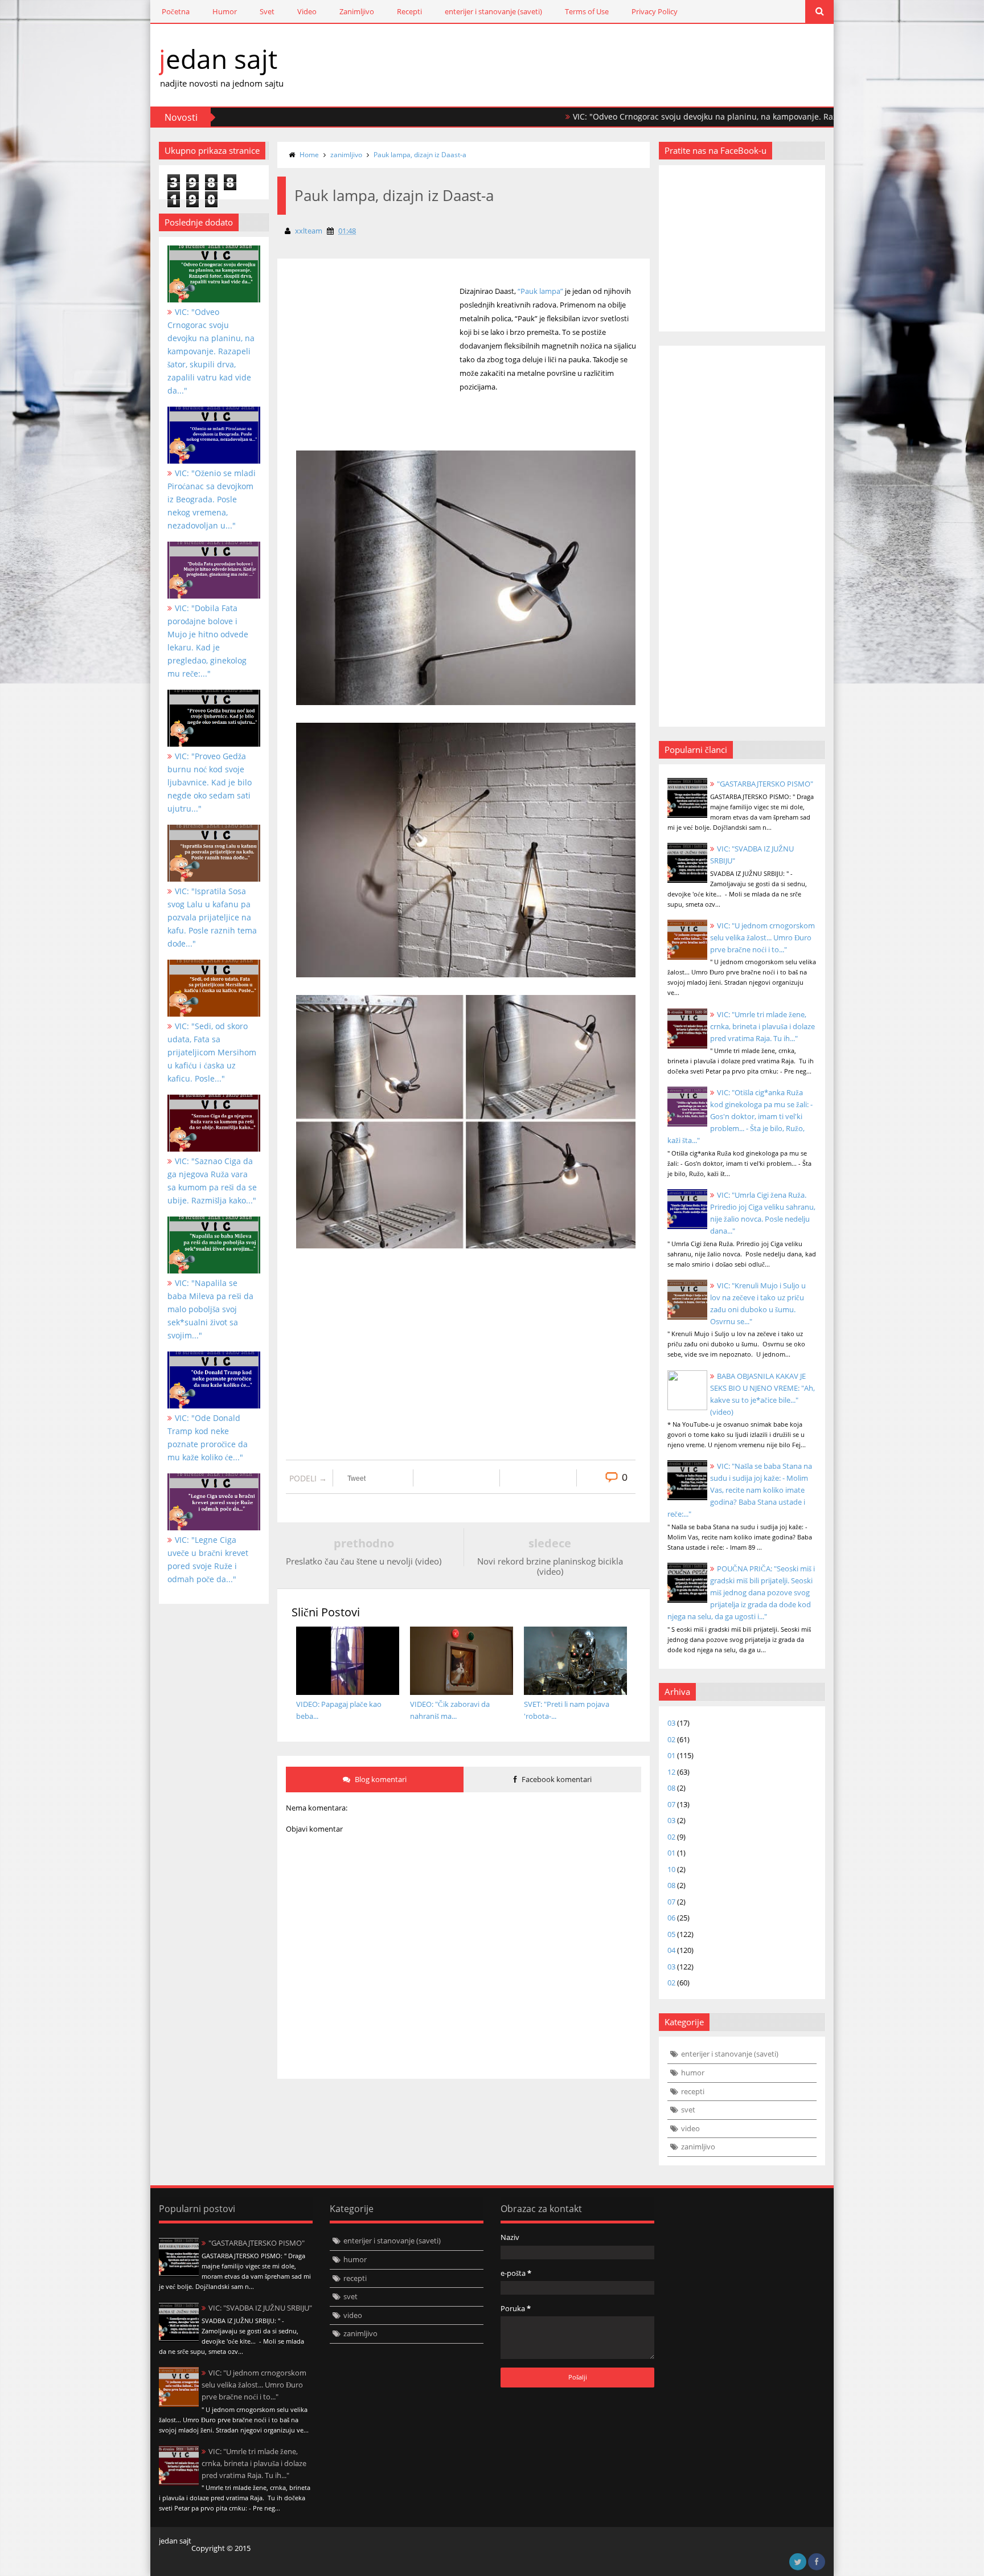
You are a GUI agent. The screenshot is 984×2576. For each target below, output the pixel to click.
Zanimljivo (357, 11)
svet (688, 2110)
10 (671, 1869)
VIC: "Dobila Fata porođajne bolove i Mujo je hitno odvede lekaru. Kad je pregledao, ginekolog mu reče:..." (208, 641)
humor (693, 2073)
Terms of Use (587, 11)
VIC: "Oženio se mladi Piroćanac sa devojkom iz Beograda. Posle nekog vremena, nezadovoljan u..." (212, 499)
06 (671, 1918)
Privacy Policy (655, 11)
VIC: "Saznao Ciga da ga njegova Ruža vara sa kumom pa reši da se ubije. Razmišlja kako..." (212, 1181)
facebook (817, 2562)
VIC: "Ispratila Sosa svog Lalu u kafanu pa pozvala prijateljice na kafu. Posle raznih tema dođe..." (212, 917)
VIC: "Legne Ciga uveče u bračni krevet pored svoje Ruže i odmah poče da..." (208, 1559)
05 (671, 1934)
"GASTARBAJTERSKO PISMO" (765, 784)
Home (309, 155)
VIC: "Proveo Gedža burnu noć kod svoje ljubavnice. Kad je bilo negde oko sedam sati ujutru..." (210, 782)
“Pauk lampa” (540, 291)
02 (671, 1739)
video (690, 2128)
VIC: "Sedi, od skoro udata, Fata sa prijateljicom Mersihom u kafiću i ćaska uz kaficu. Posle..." (212, 1052)
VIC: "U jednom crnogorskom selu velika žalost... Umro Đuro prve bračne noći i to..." (762, 937)
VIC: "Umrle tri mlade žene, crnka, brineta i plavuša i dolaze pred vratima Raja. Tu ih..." (762, 1026)
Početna (176, 11)
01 (671, 1755)
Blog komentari (380, 1779)
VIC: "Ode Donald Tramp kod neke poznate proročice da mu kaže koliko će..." (208, 1438)
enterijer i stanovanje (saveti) (493, 11)
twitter (798, 2562)
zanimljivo (346, 155)
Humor (225, 11)
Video (307, 11)
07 (671, 1804)
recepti (693, 2091)
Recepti (409, 11)
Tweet (356, 1479)
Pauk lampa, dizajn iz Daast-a (420, 155)
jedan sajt (218, 59)
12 (671, 1772)
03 (671, 1723)
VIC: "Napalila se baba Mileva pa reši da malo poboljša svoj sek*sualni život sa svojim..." (210, 1309)
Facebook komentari (556, 1779)
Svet (267, 11)
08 (671, 1788)
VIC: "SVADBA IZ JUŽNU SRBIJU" (260, 2308)
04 (671, 1950)
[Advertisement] (374, 375)
